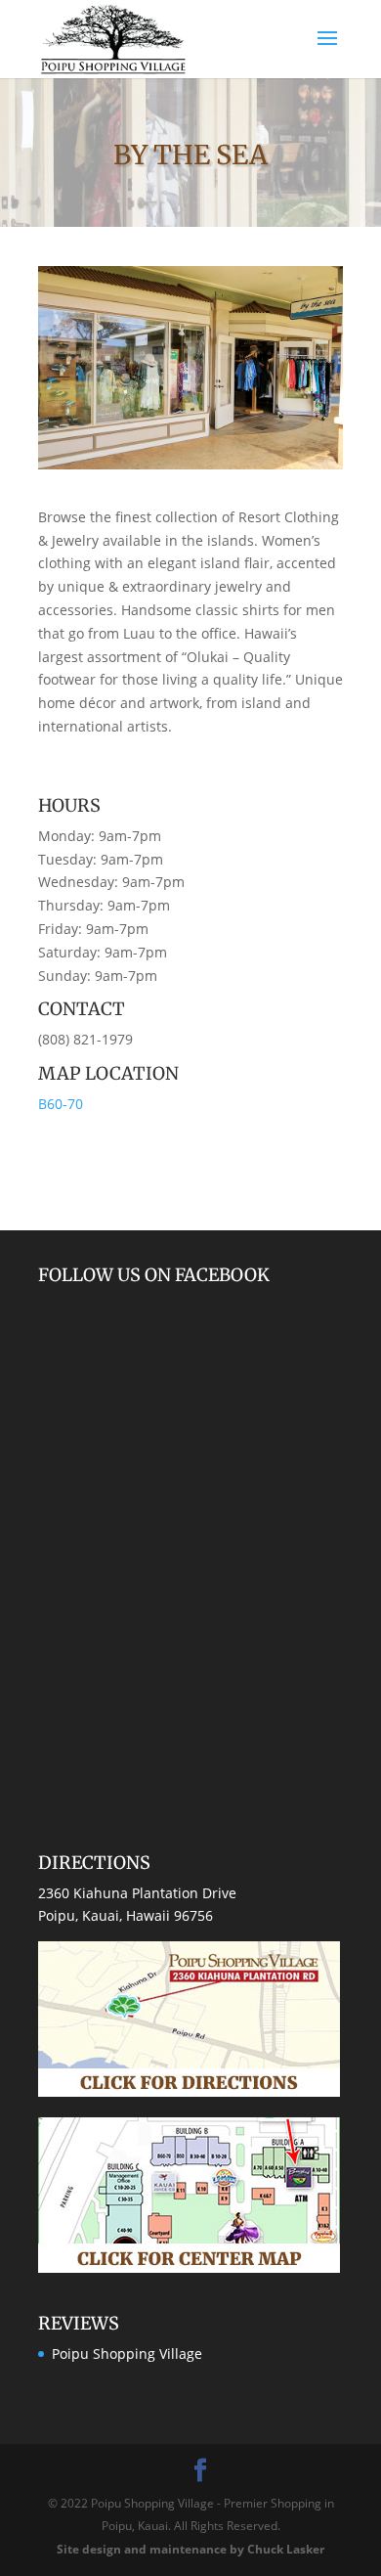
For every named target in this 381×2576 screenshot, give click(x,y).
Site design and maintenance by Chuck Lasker (190, 2549)
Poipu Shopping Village (127, 2354)
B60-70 (61, 1104)
